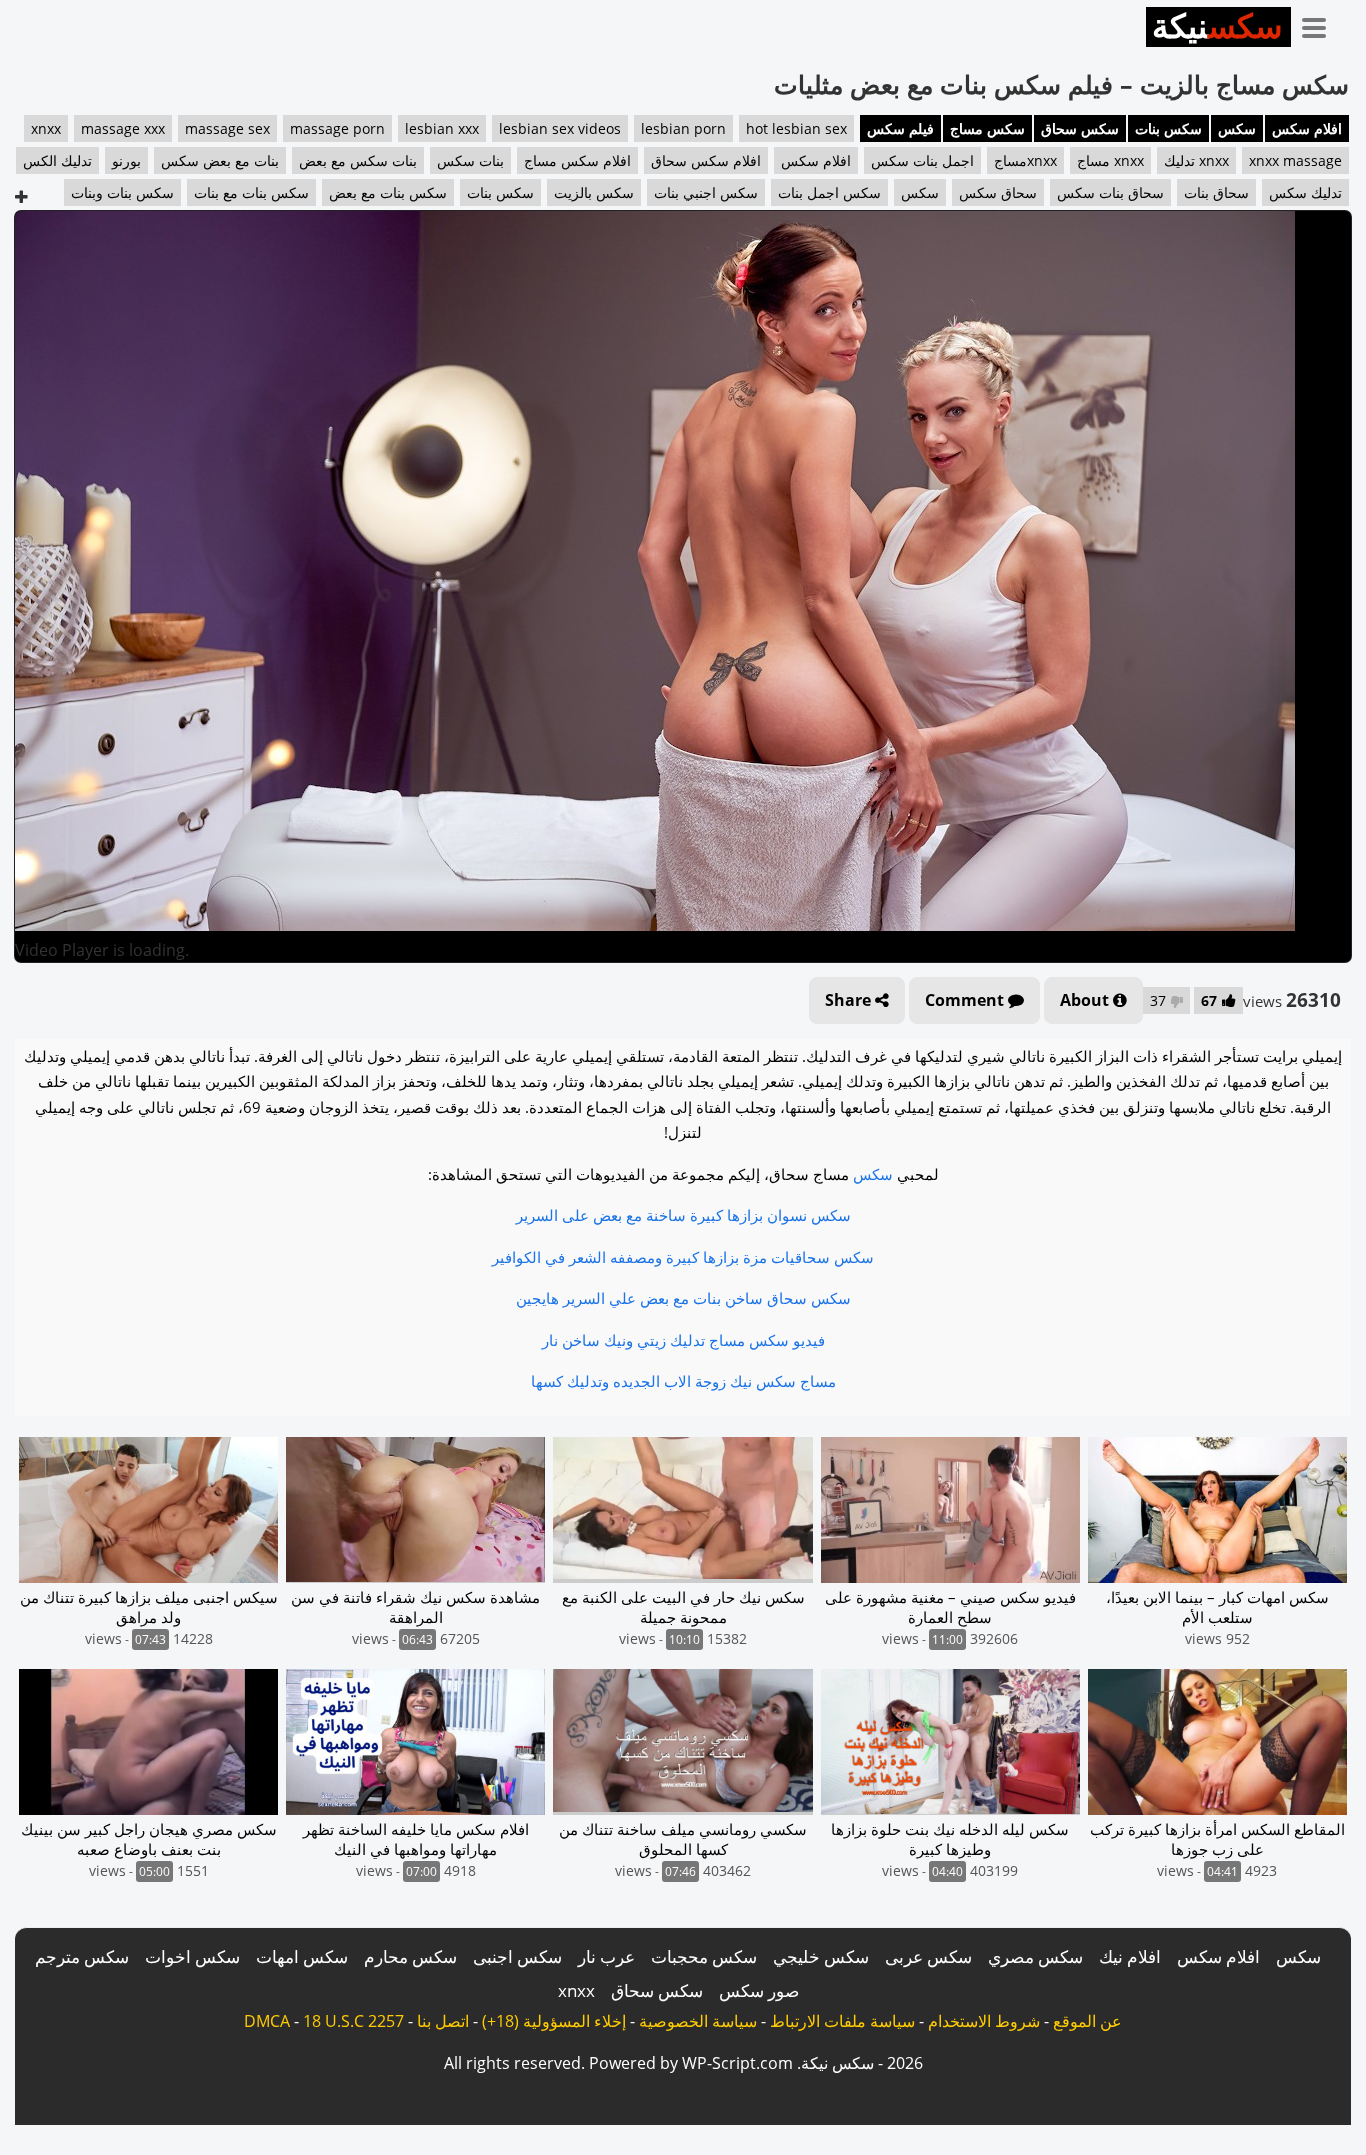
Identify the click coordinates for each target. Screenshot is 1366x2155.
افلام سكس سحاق (706, 160)
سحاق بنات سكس (1110, 192)
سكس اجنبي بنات (706, 192)
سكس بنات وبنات (122, 192)
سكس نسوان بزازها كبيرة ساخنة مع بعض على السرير (683, 1215)
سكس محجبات (704, 1956)
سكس (1237, 128)
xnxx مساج (1110, 160)
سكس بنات (1168, 128)
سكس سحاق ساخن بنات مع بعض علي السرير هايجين (683, 1298)
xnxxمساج (1025, 160)
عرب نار (606, 1956)
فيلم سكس (900, 128)
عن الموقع (1087, 2021)
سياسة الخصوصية (698, 2021)
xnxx (46, 128)
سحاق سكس (998, 192)
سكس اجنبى (517, 1956)
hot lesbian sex (796, 128)
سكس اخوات (192, 1956)
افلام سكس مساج (577, 160)
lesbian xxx (442, 128)
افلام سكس (1307, 128)
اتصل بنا (443, 2021)
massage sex (227, 128)
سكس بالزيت (594, 192)
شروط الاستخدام (984, 2021)
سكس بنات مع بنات (251, 192)
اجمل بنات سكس (922, 160)
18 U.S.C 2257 (353, 2021)
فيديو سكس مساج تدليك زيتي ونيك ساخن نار (683, 1340)
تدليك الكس (57, 160)
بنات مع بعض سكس (220, 160)
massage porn (337, 128)
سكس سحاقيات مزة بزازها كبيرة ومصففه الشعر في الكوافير (683, 1257)
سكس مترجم (82, 1956)
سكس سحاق (1080, 128)
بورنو (126, 160)
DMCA (267, 2021)
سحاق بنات (1216, 192)
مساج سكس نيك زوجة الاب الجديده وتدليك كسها (683, 1381)
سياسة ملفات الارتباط (842, 2021)
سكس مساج (987, 128)
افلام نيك (1130, 1956)
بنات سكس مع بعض (358, 160)
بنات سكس (470, 160)
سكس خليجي (821, 1956)
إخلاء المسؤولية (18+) (554, 2021)
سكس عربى (928, 1956)
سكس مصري (1035, 1956)
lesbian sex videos (560, 128)
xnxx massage (1295, 160)
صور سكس (759, 1990)
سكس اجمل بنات (829, 192)
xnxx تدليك (1196, 160)
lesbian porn (683, 128)
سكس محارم (410, 1956)
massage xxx (123, 128)
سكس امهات (302, 1956)
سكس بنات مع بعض (388, 192)
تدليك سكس (1305, 192)
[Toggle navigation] (1321, 24)
